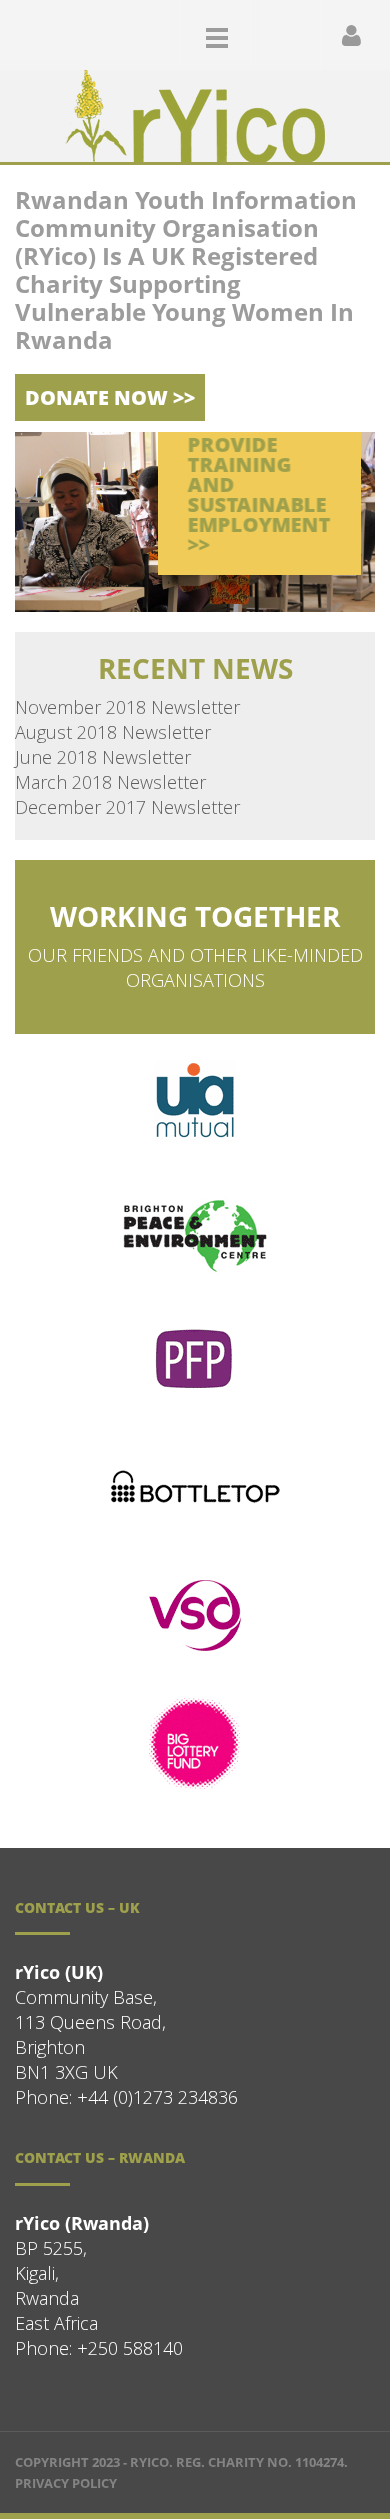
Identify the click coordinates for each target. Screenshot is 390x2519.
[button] (281, 34)
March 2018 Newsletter (110, 782)
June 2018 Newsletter (103, 757)
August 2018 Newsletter (113, 732)
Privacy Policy (66, 2483)
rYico (149, 2462)
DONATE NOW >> (110, 397)
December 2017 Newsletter (127, 807)
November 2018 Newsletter (127, 707)
